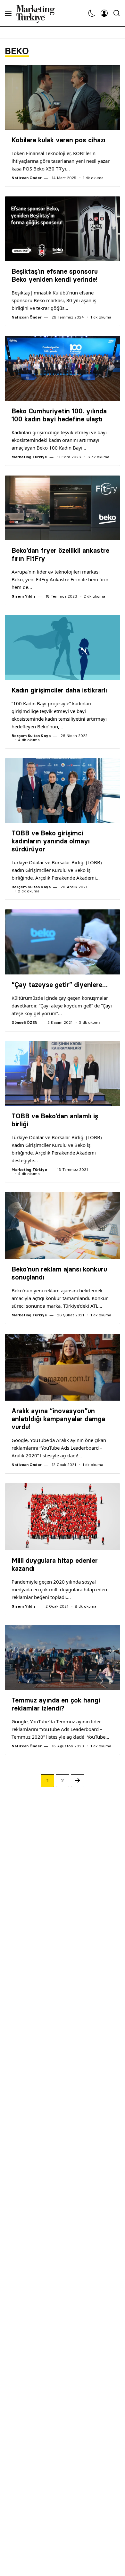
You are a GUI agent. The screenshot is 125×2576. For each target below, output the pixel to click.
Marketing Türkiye (29, 457)
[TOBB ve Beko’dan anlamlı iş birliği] (63, 1074)
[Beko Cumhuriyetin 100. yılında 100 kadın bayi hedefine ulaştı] (63, 368)
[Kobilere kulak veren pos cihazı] (63, 97)
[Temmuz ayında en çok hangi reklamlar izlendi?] (63, 1657)
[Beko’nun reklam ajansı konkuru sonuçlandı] (63, 1226)
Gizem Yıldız (24, 596)
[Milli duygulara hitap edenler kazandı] (63, 1517)
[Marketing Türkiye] (38, 13)
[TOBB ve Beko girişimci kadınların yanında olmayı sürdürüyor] (63, 791)
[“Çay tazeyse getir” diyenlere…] (63, 942)
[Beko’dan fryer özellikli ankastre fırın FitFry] (63, 508)
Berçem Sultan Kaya (31, 736)
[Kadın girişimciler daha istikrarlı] (63, 647)
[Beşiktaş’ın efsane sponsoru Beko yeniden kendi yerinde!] (63, 229)
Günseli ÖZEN (25, 1022)
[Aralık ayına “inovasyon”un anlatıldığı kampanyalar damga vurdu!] (63, 1367)
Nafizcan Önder (27, 178)
